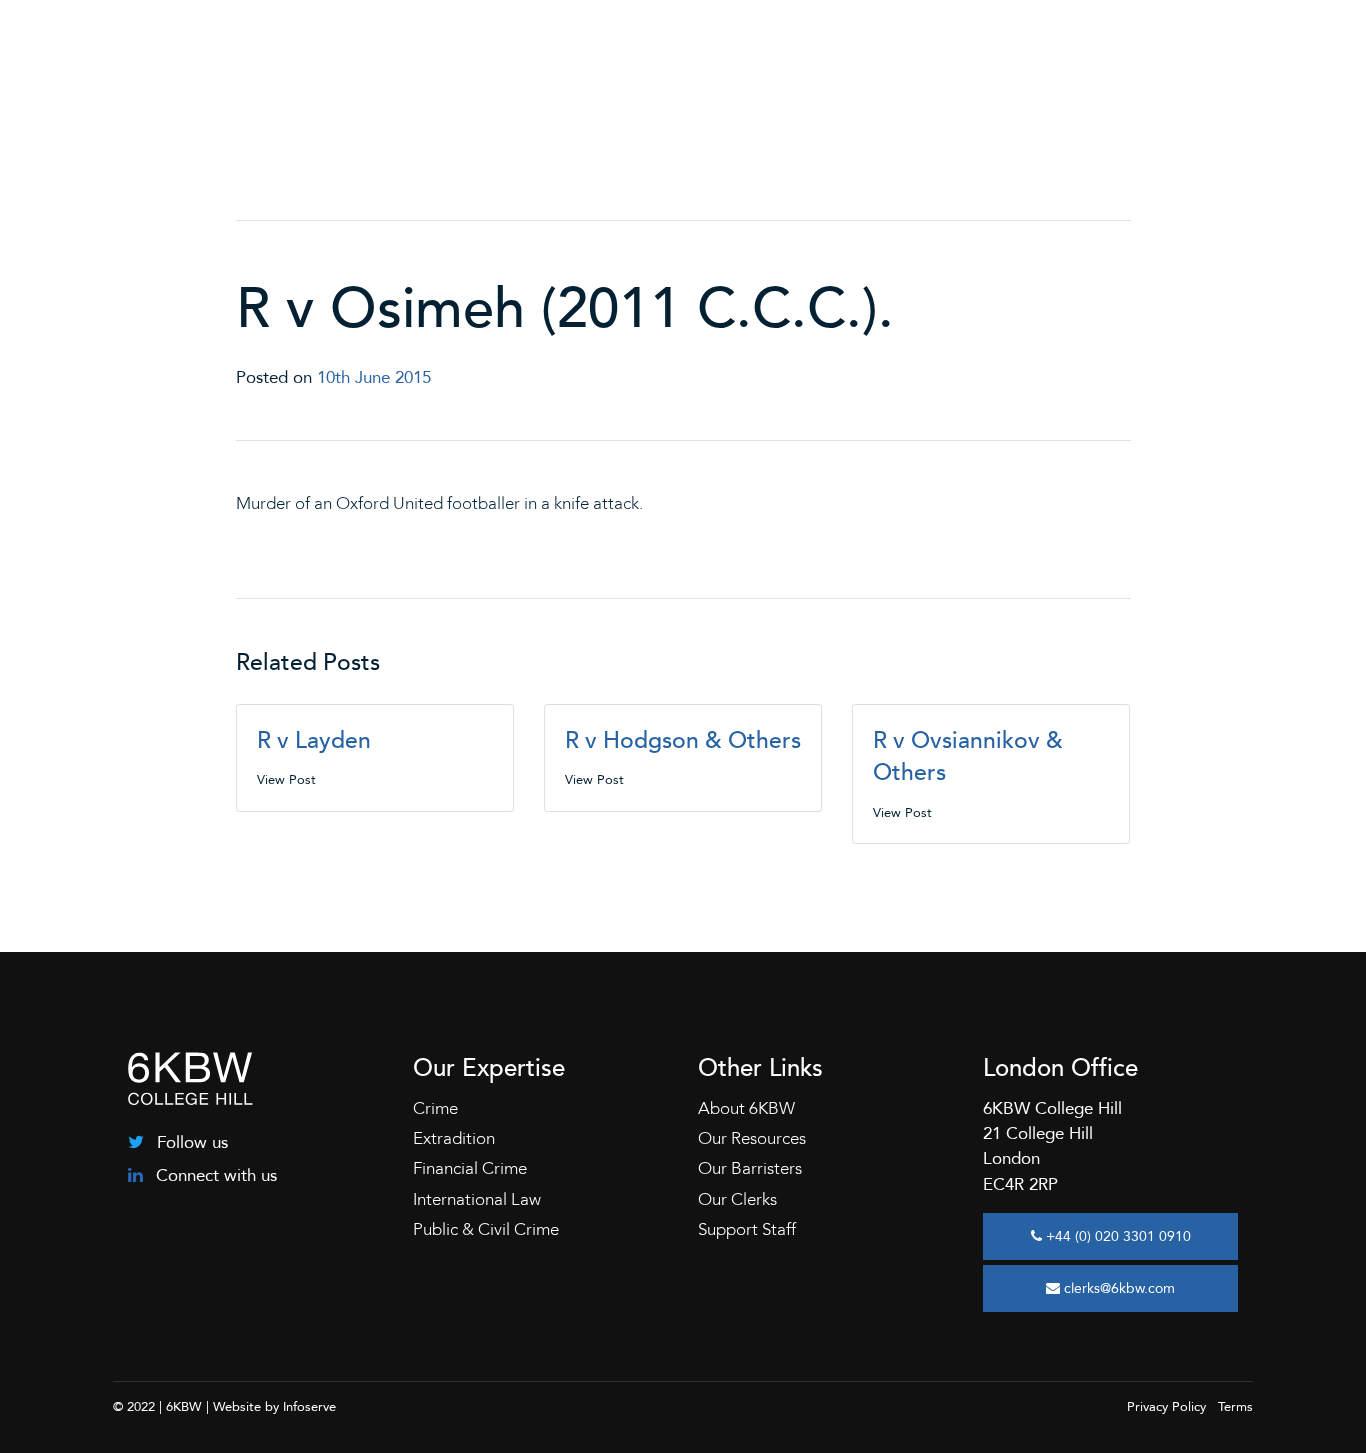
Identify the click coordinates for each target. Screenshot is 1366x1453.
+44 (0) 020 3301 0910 (1116, 1236)
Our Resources (752, 1138)
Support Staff (747, 1229)
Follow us (190, 1142)
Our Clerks (737, 1199)
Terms (1235, 1407)
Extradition (454, 1138)
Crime (435, 1108)
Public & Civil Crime (486, 1229)
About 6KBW (746, 1108)
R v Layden (314, 740)
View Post (286, 780)
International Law (477, 1199)
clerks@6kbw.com (1117, 1288)
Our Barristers (750, 1168)
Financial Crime (470, 1168)
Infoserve (309, 1407)
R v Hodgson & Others (683, 740)
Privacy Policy (1166, 1407)
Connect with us (214, 1175)
